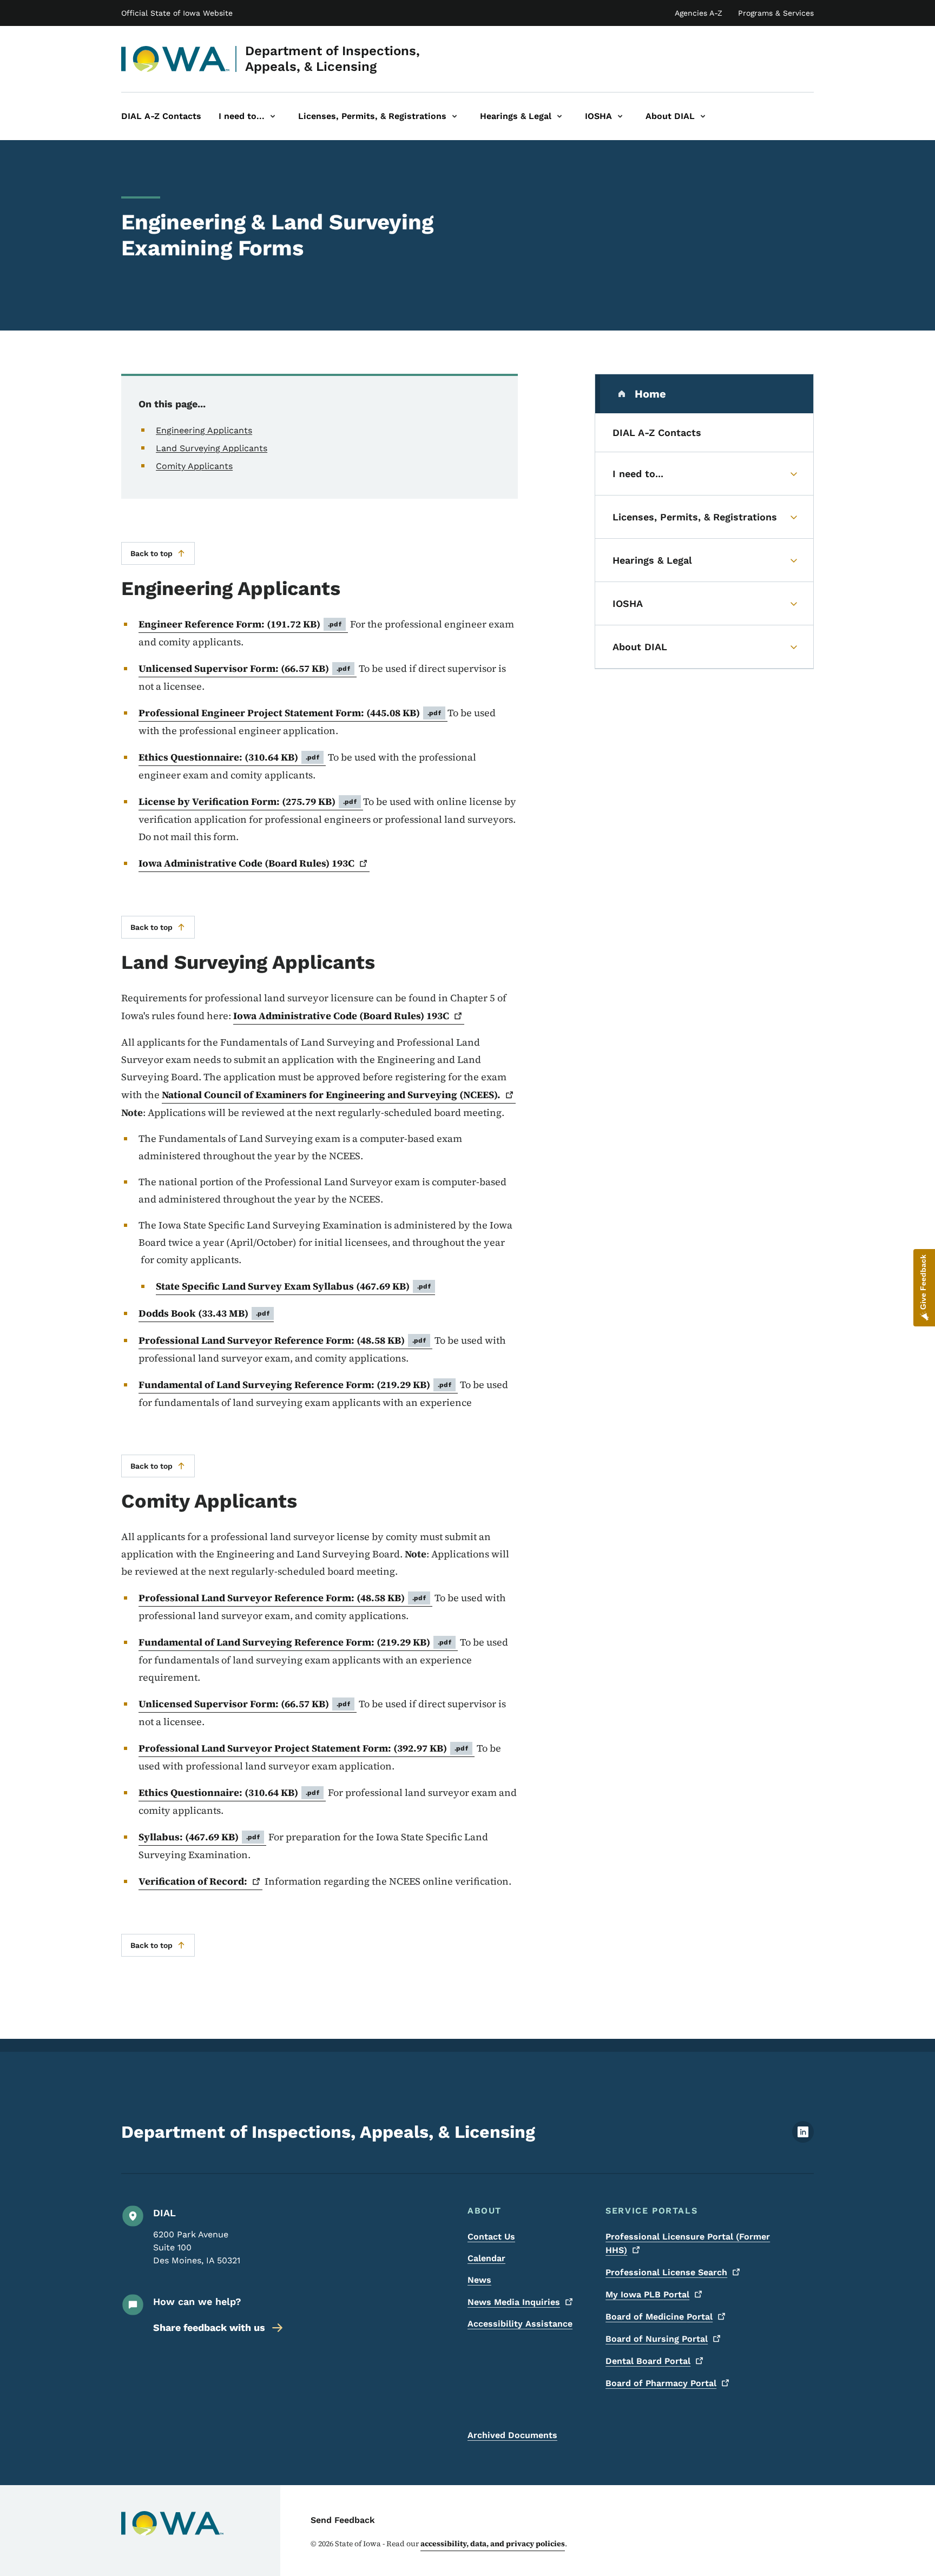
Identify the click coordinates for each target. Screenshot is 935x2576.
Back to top (152, 553)
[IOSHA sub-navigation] (620, 116)
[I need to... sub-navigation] (273, 116)
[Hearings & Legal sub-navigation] (559, 116)
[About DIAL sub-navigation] (703, 116)
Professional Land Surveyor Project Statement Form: (303, 1748)
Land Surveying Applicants (212, 448)
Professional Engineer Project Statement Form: (290, 713)
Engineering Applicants (204, 430)
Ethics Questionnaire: (229, 757)
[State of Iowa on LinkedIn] (803, 2140)
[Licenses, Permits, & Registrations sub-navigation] (455, 116)
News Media (514, 2302)
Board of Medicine (659, 2317)
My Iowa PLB (647, 2294)
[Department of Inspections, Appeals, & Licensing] (176, 59)
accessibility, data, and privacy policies (493, 2544)
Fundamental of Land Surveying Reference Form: (295, 1385)
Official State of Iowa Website (177, 13)
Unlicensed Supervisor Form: (244, 668)
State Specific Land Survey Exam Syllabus (293, 1286)
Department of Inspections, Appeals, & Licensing (332, 59)
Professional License (666, 2272)
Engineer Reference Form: (240, 624)
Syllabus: (199, 1837)
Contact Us (491, 2237)
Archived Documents (512, 2435)
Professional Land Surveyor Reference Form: (282, 1340)
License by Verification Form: (248, 801)
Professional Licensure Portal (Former (688, 2243)
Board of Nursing (657, 2339)
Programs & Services (776, 13)
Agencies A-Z (699, 13)
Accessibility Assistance (520, 2324)
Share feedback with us (209, 2327)
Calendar (486, 2258)
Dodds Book (204, 1313)
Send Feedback (343, 2520)
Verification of (193, 1881)
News (479, 2280)
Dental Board (648, 2361)
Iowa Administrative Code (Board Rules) (246, 863)
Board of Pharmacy (661, 2383)
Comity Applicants (194, 466)
